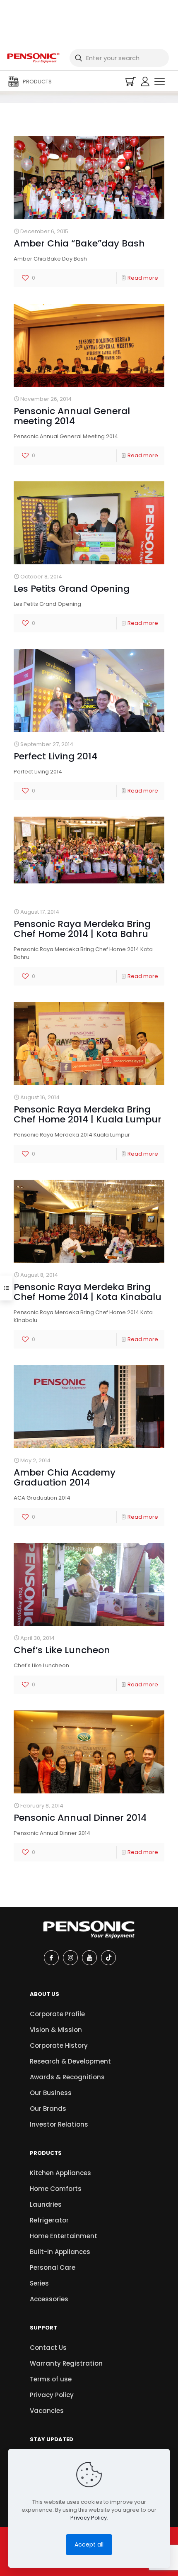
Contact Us (48, 2348)
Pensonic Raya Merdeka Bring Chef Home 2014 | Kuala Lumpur (88, 1114)
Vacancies (47, 2411)
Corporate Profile (57, 2014)
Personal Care (53, 2267)
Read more (143, 278)
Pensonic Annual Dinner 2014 (80, 1818)
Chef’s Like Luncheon (62, 1650)
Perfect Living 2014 (55, 756)
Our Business (51, 2093)
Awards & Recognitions (67, 2077)
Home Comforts (56, 2189)
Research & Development (70, 2061)
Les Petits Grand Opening (72, 589)
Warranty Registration (66, 2363)
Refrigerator (49, 2220)
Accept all (89, 2544)
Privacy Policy (52, 2395)
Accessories (49, 2299)
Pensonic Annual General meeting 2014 (72, 416)
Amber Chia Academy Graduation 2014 (65, 1477)
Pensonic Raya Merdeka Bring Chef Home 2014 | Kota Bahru (82, 929)
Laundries (46, 2204)
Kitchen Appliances (60, 2173)
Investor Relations (59, 2124)
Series (39, 2283)
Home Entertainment (64, 2236)
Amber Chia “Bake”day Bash (79, 243)
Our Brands (48, 2109)
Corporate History (59, 2045)
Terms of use (51, 2379)
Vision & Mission (56, 2030)
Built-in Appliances (60, 2252)
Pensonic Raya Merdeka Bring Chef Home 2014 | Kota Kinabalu (88, 1292)
